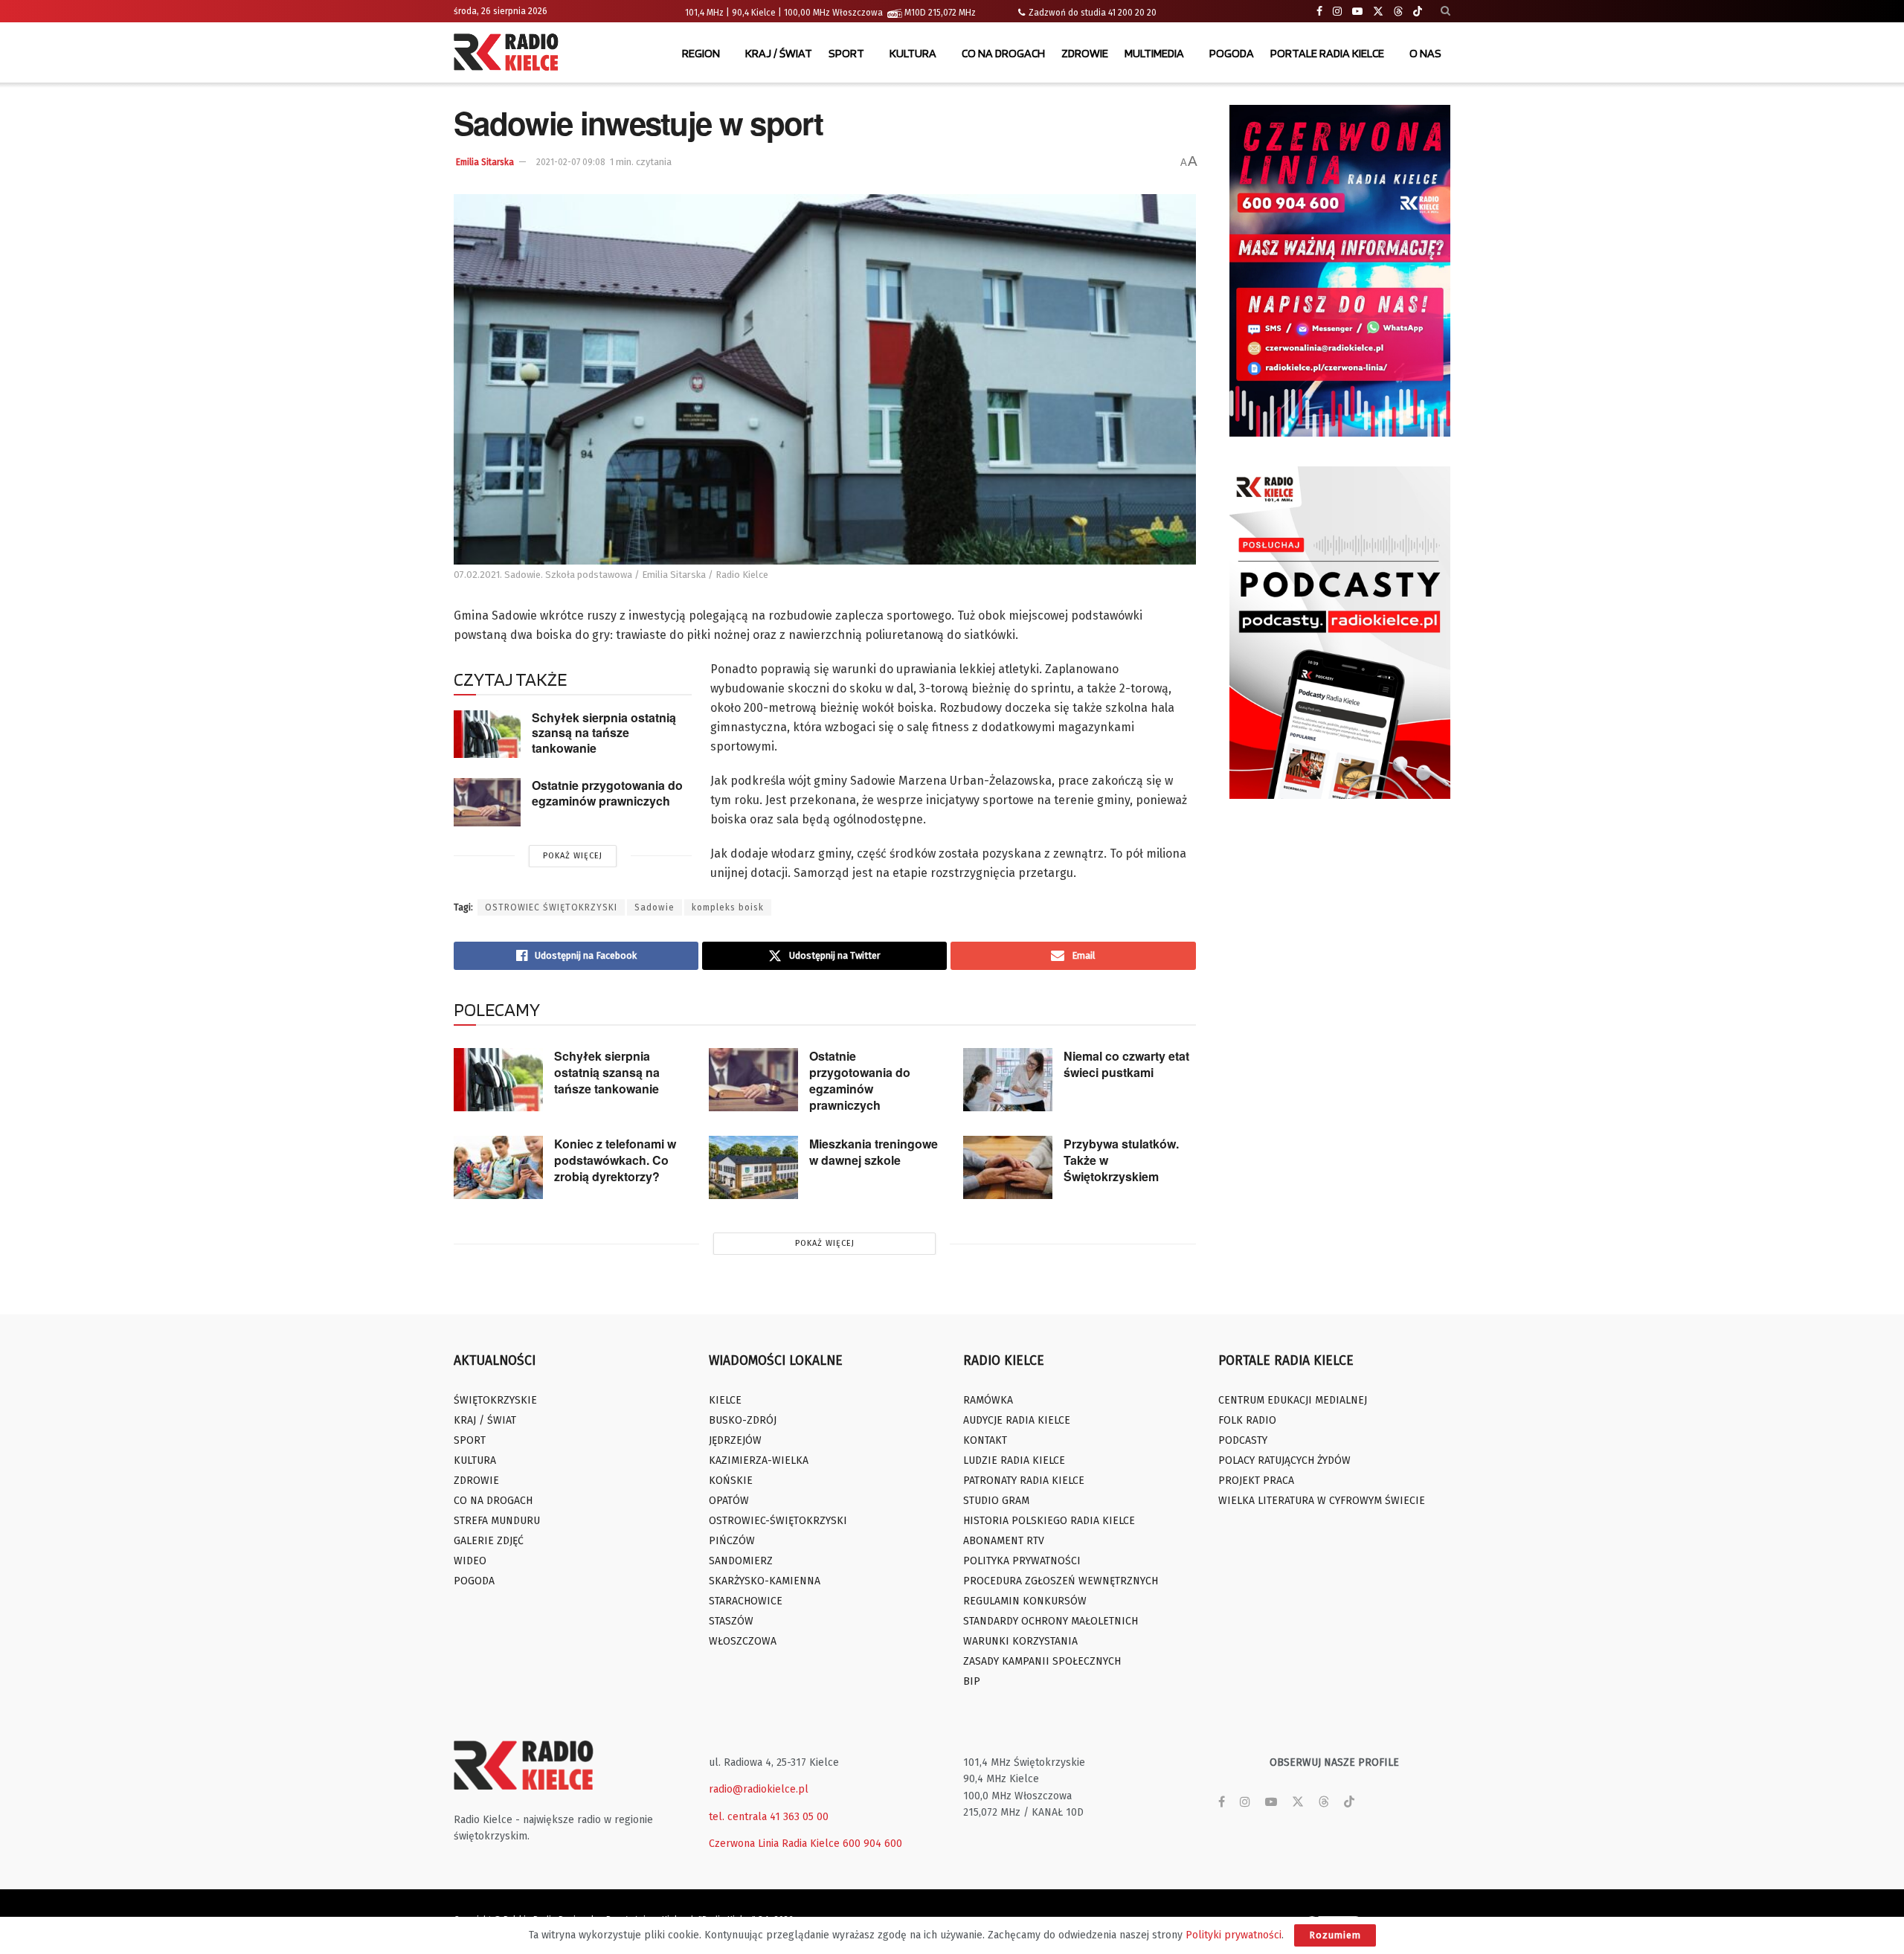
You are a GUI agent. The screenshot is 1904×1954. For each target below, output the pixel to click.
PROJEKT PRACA (1256, 1481)
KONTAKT (985, 1440)
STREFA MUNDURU (497, 1521)
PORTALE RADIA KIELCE (1327, 53)
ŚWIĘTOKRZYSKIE (495, 1400)
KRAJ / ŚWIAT (779, 53)
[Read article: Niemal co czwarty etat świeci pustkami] (1008, 1080)
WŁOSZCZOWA (743, 1641)
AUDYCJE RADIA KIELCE (1017, 1420)
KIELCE (725, 1400)
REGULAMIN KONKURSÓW (1025, 1601)
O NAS (1425, 53)
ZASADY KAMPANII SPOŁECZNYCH (1042, 1661)
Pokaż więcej (573, 856)
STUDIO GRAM (996, 1501)
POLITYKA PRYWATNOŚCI (1022, 1561)
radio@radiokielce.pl (759, 1789)
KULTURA (913, 53)
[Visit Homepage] (509, 54)
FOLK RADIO (1247, 1420)
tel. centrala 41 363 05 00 (769, 1817)
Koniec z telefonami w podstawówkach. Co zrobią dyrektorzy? (615, 1160)
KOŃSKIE (731, 1481)
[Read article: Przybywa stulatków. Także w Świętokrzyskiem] (1008, 1168)
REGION (701, 53)
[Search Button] (1445, 11)
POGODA (1232, 53)
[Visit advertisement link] (1340, 271)
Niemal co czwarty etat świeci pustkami (1126, 1064)
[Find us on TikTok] (1418, 12)
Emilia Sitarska (485, 162)
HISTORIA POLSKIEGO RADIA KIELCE (1049, 1521)
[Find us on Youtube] (1357, 12)
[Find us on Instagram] (1337, 12)
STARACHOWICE (746, 1601)
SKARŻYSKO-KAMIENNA (765, 1581)
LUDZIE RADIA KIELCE (1014, 1460)
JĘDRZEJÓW (735, 1440)
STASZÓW (731, 1621)
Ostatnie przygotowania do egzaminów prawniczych (607, 793)
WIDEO (470, 1561)
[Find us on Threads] (1398, 12)
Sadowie (654, 907)
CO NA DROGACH (1003, 53)
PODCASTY (1243, 1440)
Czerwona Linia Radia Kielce (774, 1844)
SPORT (846, 53)
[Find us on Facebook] (1319, 12)
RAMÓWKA (988, 1400)
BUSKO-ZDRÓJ (743, 1420)
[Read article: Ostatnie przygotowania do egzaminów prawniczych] (487, 802)
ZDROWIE (1085, 53)
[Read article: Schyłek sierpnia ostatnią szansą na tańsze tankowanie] (487, 734)
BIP (972, 1681)
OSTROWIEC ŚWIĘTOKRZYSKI (551, 907)
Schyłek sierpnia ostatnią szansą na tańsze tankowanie (604, 733)
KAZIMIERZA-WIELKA (759, 1460)
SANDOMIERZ (741, 1561)
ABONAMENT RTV (1004, 1541)
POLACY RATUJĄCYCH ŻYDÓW (1284, 1460)
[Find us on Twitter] (1378, 12)
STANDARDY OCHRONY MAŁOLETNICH (1051, 1621)
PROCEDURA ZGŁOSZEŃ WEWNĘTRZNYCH (1061, 1581)
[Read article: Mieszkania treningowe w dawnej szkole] (753, 1168)
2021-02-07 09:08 (571, 162)
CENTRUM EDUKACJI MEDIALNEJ (1293, 1400)
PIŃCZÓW (732, 1541)
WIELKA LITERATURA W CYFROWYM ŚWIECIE (1322, 1501)
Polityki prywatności (1234, 1935)
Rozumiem (1335, 1935)
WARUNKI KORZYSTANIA (1020, 1641)
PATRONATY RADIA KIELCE (1024, 1481)
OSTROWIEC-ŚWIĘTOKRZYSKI (778, 1521)
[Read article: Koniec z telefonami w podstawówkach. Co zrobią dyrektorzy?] (498, 1168)
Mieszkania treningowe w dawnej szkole (874, 1152)
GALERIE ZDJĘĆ (489, 1541)
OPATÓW (729, 1501)
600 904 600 (872, 1844)
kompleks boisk (728, 907)
